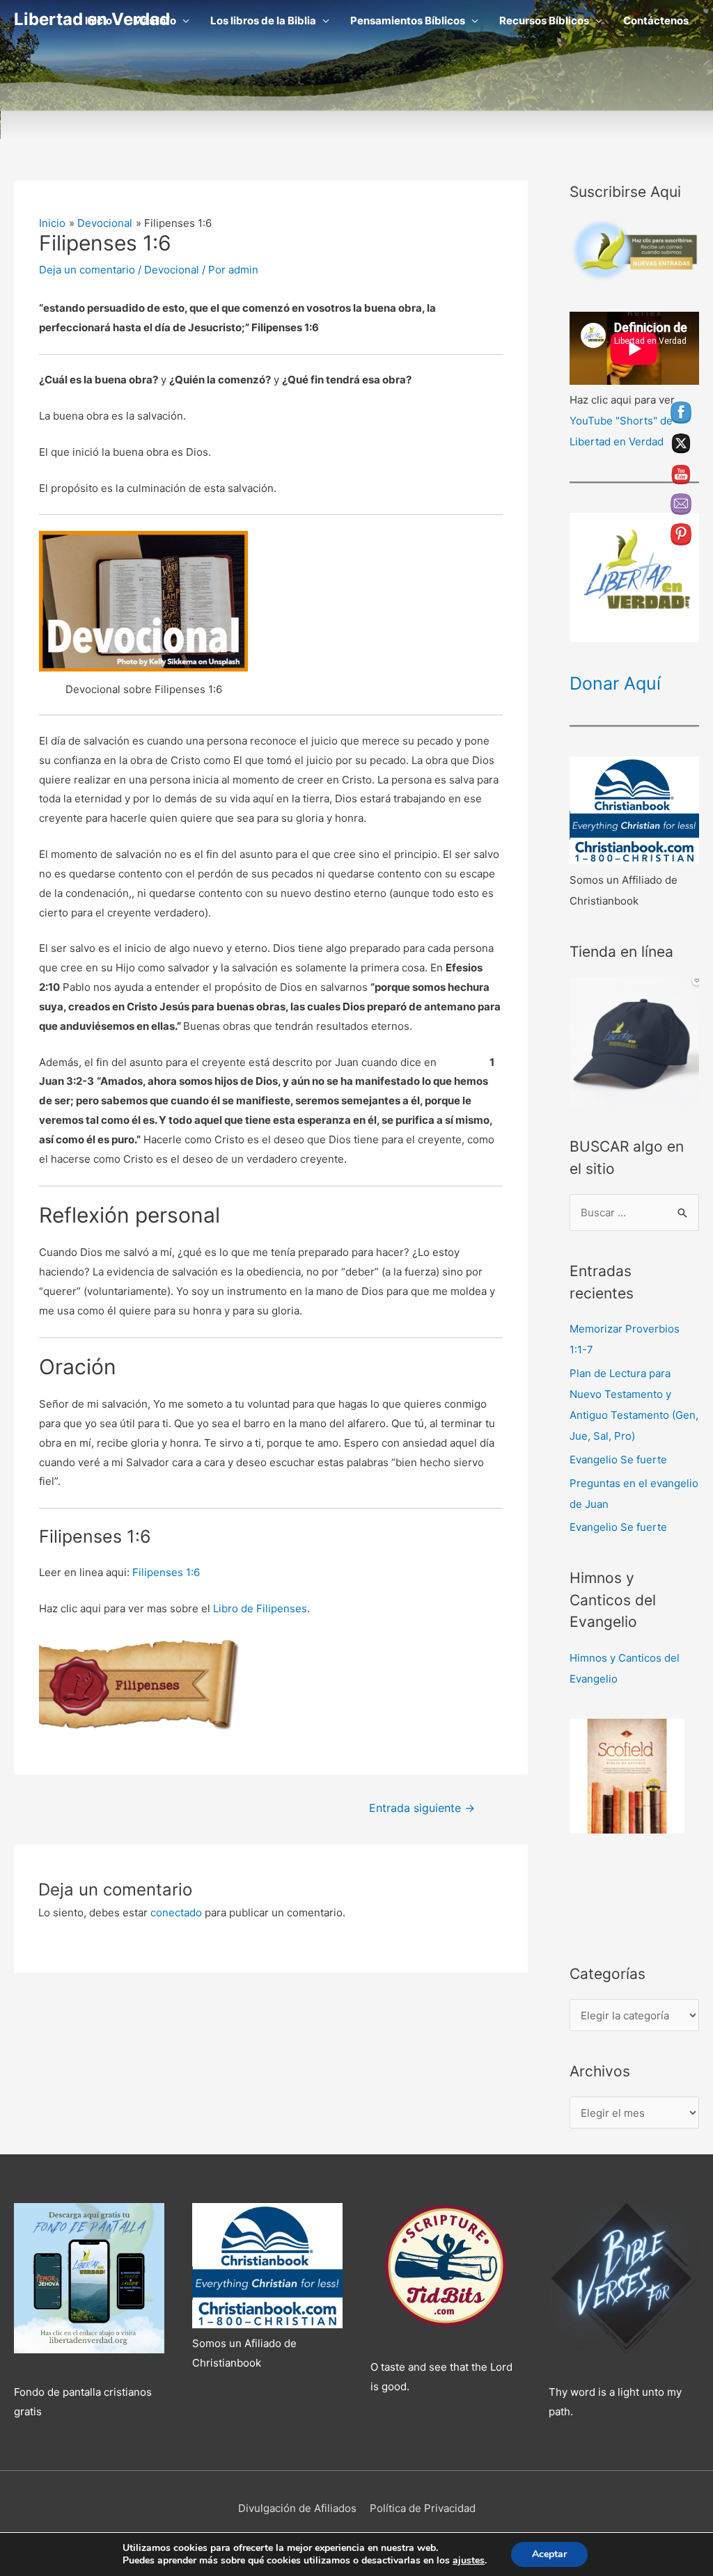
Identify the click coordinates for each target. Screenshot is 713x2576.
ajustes (469, 2561)
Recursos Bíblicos (544, 21)
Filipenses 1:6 (166, 1572)
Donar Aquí (615, 683)
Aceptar (549, 2554)
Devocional (172, 270)
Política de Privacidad (423, 2508)
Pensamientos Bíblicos (408, 21)
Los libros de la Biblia (263, 21)
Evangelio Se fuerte (618, 1460)
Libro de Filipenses (260, 1608)
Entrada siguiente (422, 1808)
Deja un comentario (87, 270)
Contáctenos (656, 21)
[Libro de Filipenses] (143, 1686)
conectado (176, 1913)
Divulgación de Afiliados (297, 2508)
